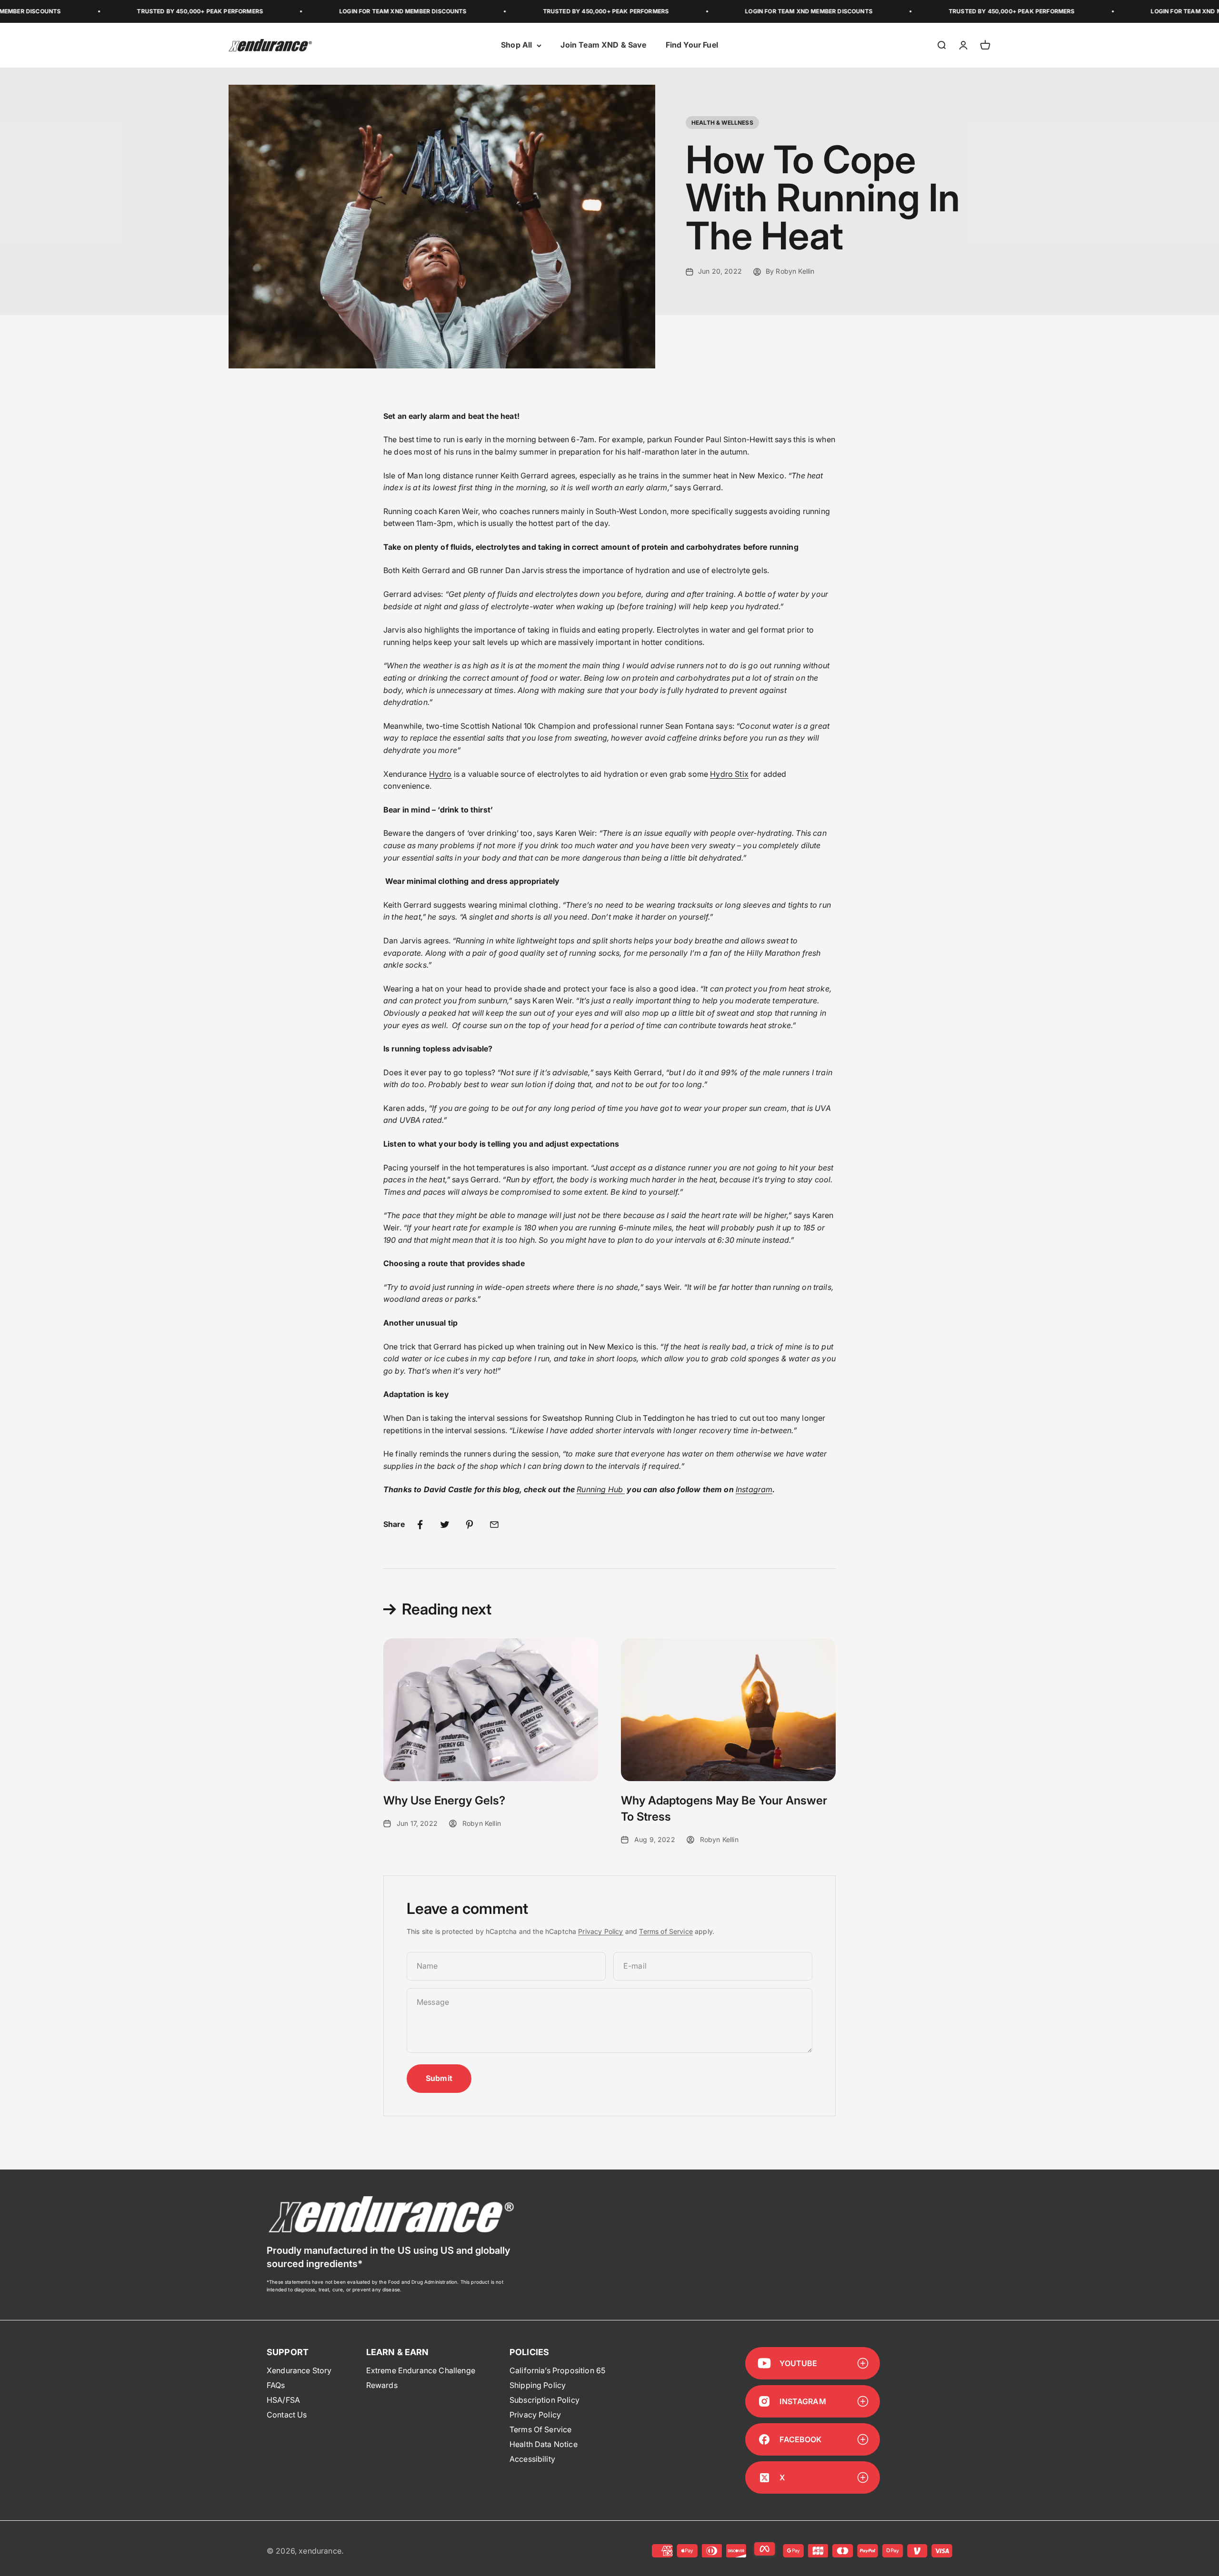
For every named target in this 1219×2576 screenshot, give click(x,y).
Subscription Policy (545, 2400)
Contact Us (287, 2415)
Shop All (516, 45)
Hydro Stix (729, 774)
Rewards (382, 2385)
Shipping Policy (538, 2385)
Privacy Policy (600, 1931)
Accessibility (532, 2459)
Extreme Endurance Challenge (421, 2370)
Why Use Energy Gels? (444, 1800)
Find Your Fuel (692, 45)
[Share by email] (494, 1525)
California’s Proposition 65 (557, 2370)
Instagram (754, 1489)
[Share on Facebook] (420, 1525)
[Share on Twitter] (445, 1525)
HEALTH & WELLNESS (722, 123)
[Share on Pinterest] (470, 1525)
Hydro (440, 774)
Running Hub (601, 1489)
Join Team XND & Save (603, 45)
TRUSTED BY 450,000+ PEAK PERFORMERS (94, 11)
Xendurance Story (299, 2370)
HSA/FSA (283, 2400)
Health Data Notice (544, 2444)
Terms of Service (666, 1931)
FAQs (276, 2385)
